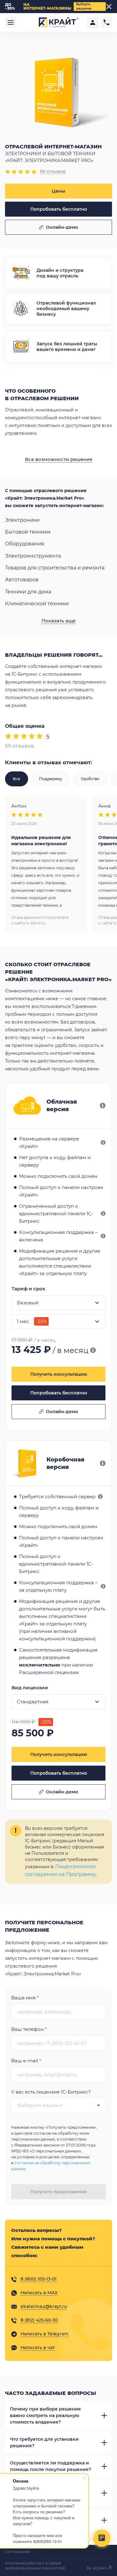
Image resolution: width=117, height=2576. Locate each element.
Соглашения (17, 2552)
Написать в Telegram (45, 2334)
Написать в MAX (39, 2293)
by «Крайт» (99, 2568)
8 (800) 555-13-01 (39, 2279)
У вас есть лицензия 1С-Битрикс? (51, 2092)
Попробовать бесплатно (59, 209)
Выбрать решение (84, 6)
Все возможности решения (59, 459)
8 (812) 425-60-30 (39, 2320)
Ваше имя (25, 1998)
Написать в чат (38, 2348)
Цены (58, 191)
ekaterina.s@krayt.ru (44, 2306)
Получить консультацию (59, 1374)
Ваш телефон (29, 2029)
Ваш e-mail (26, 2061)
